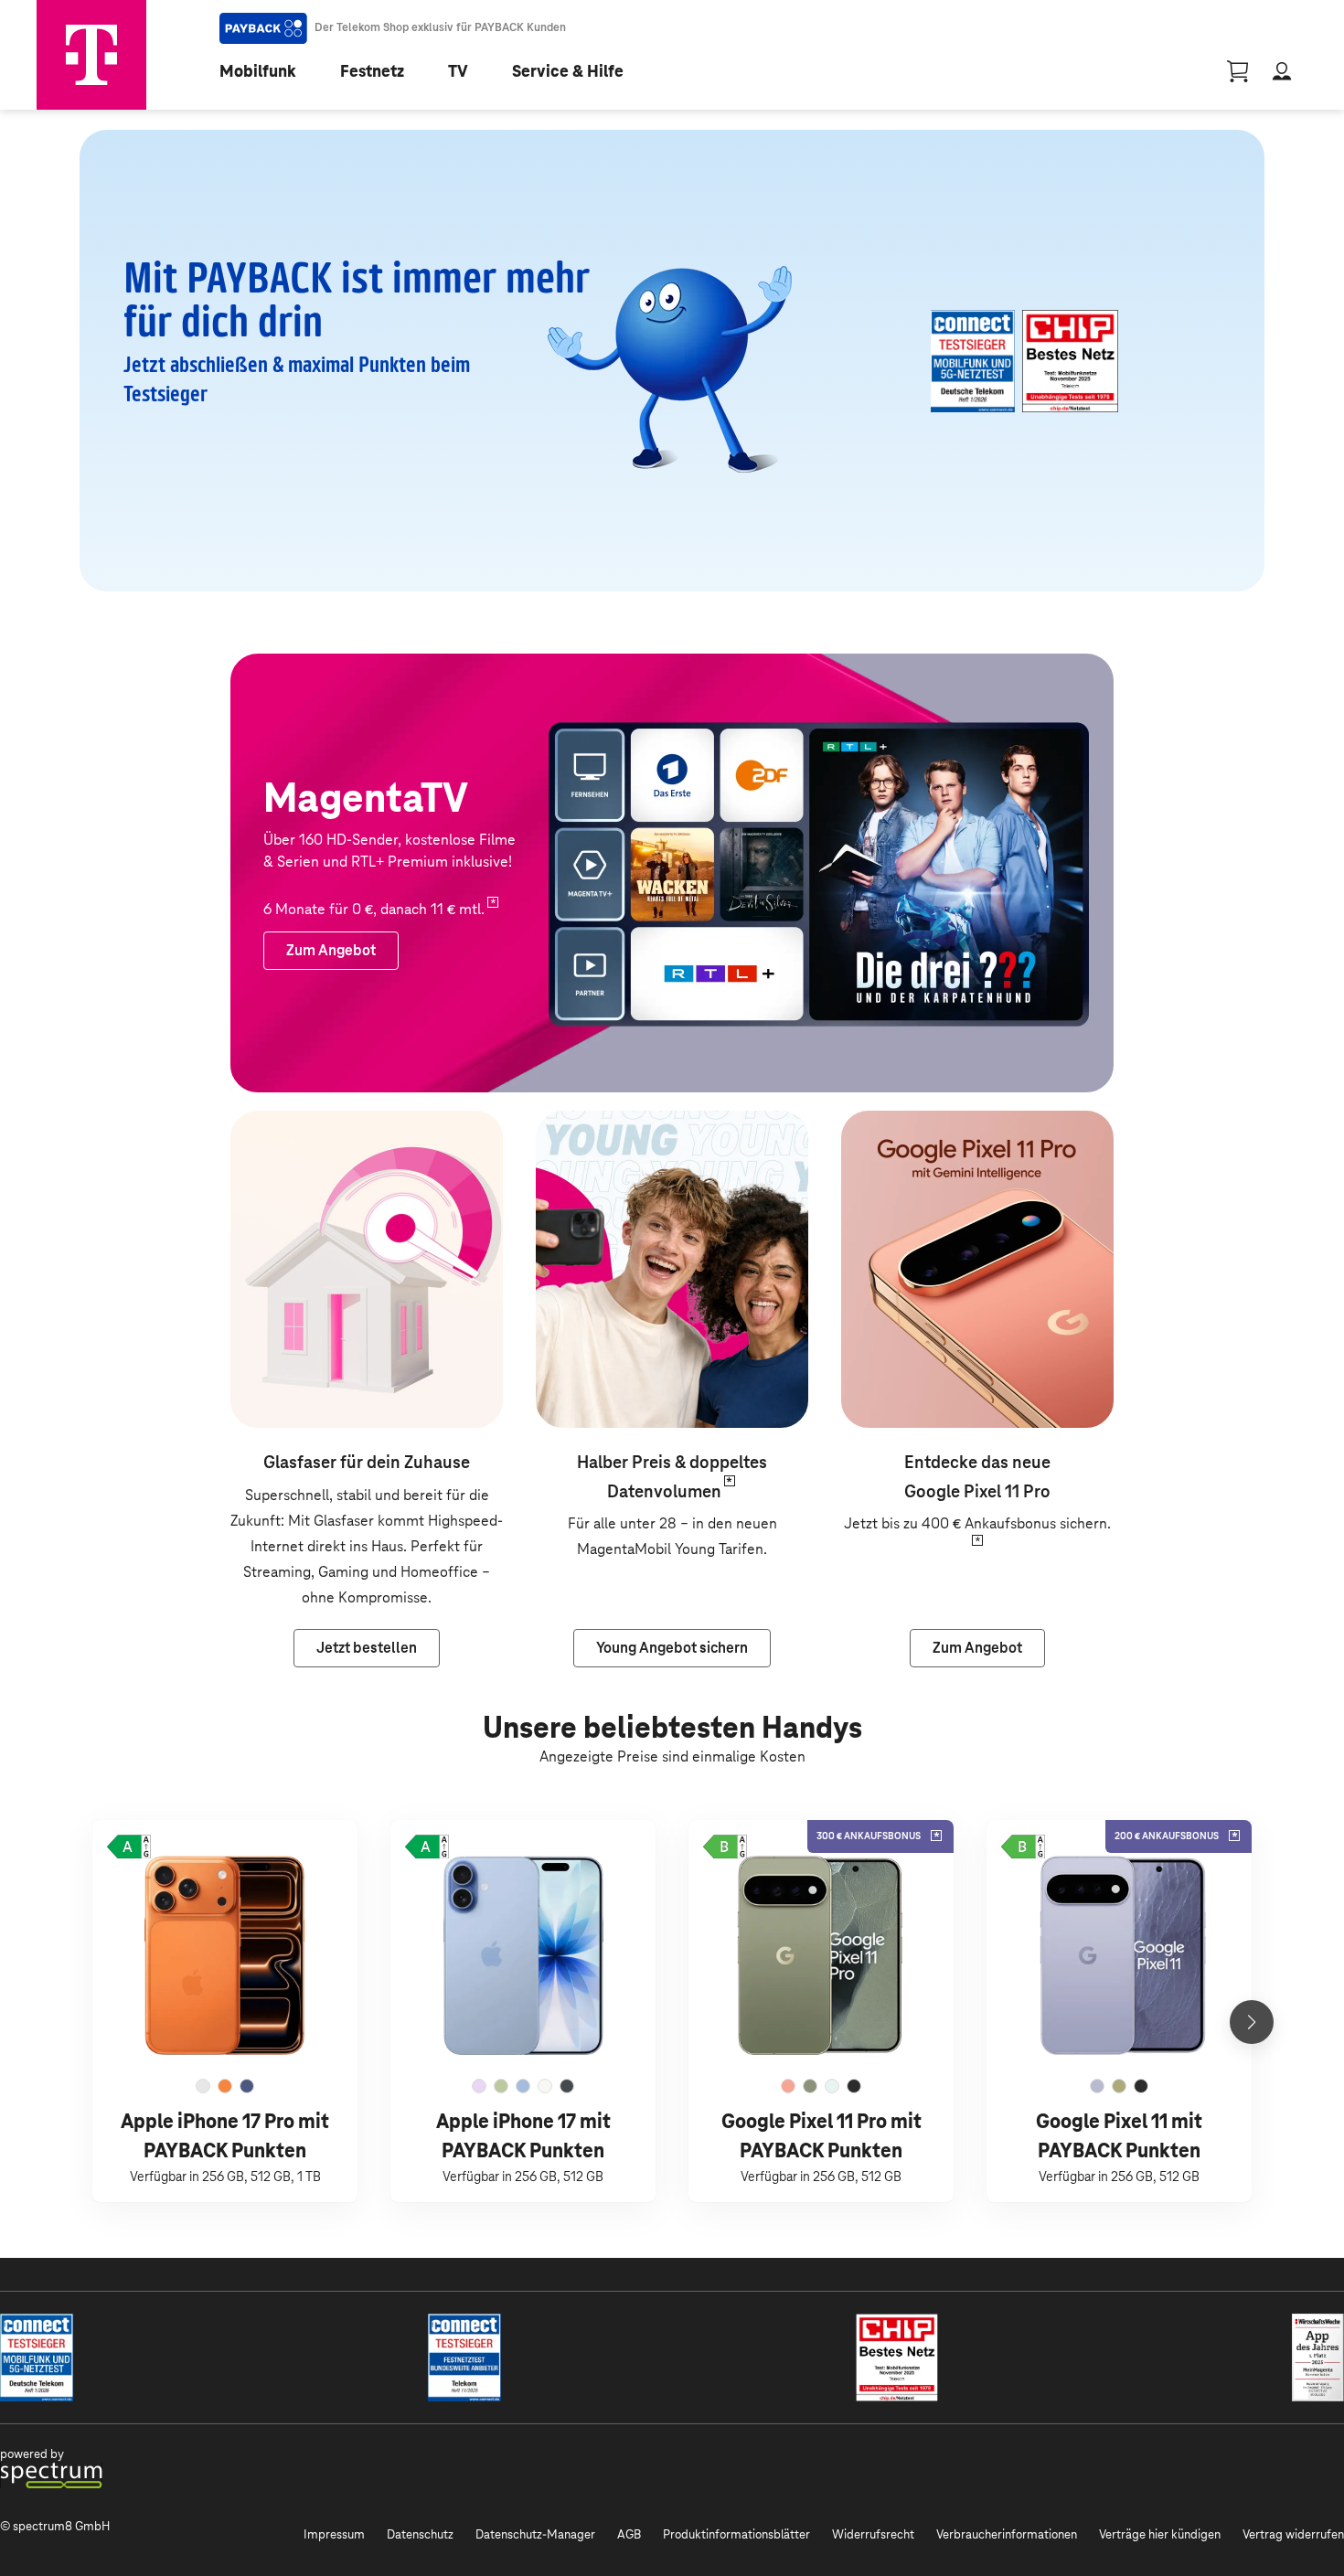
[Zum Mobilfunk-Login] (1282, 71)
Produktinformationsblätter (736, 2534)
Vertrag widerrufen (1293, 2534)
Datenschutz (420, 2534)
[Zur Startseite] (91, 55)
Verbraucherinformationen (1007, 2534)
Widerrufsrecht (873, 2534)
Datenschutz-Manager (535, 2534)
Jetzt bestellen (279, 1123)
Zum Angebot (885, 1123)
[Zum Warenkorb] (1238, 71)
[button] (129, 1847)
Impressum (334, 2534)
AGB (629, 2534)
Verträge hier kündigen (1160, 2534)
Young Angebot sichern (611, 1123)
